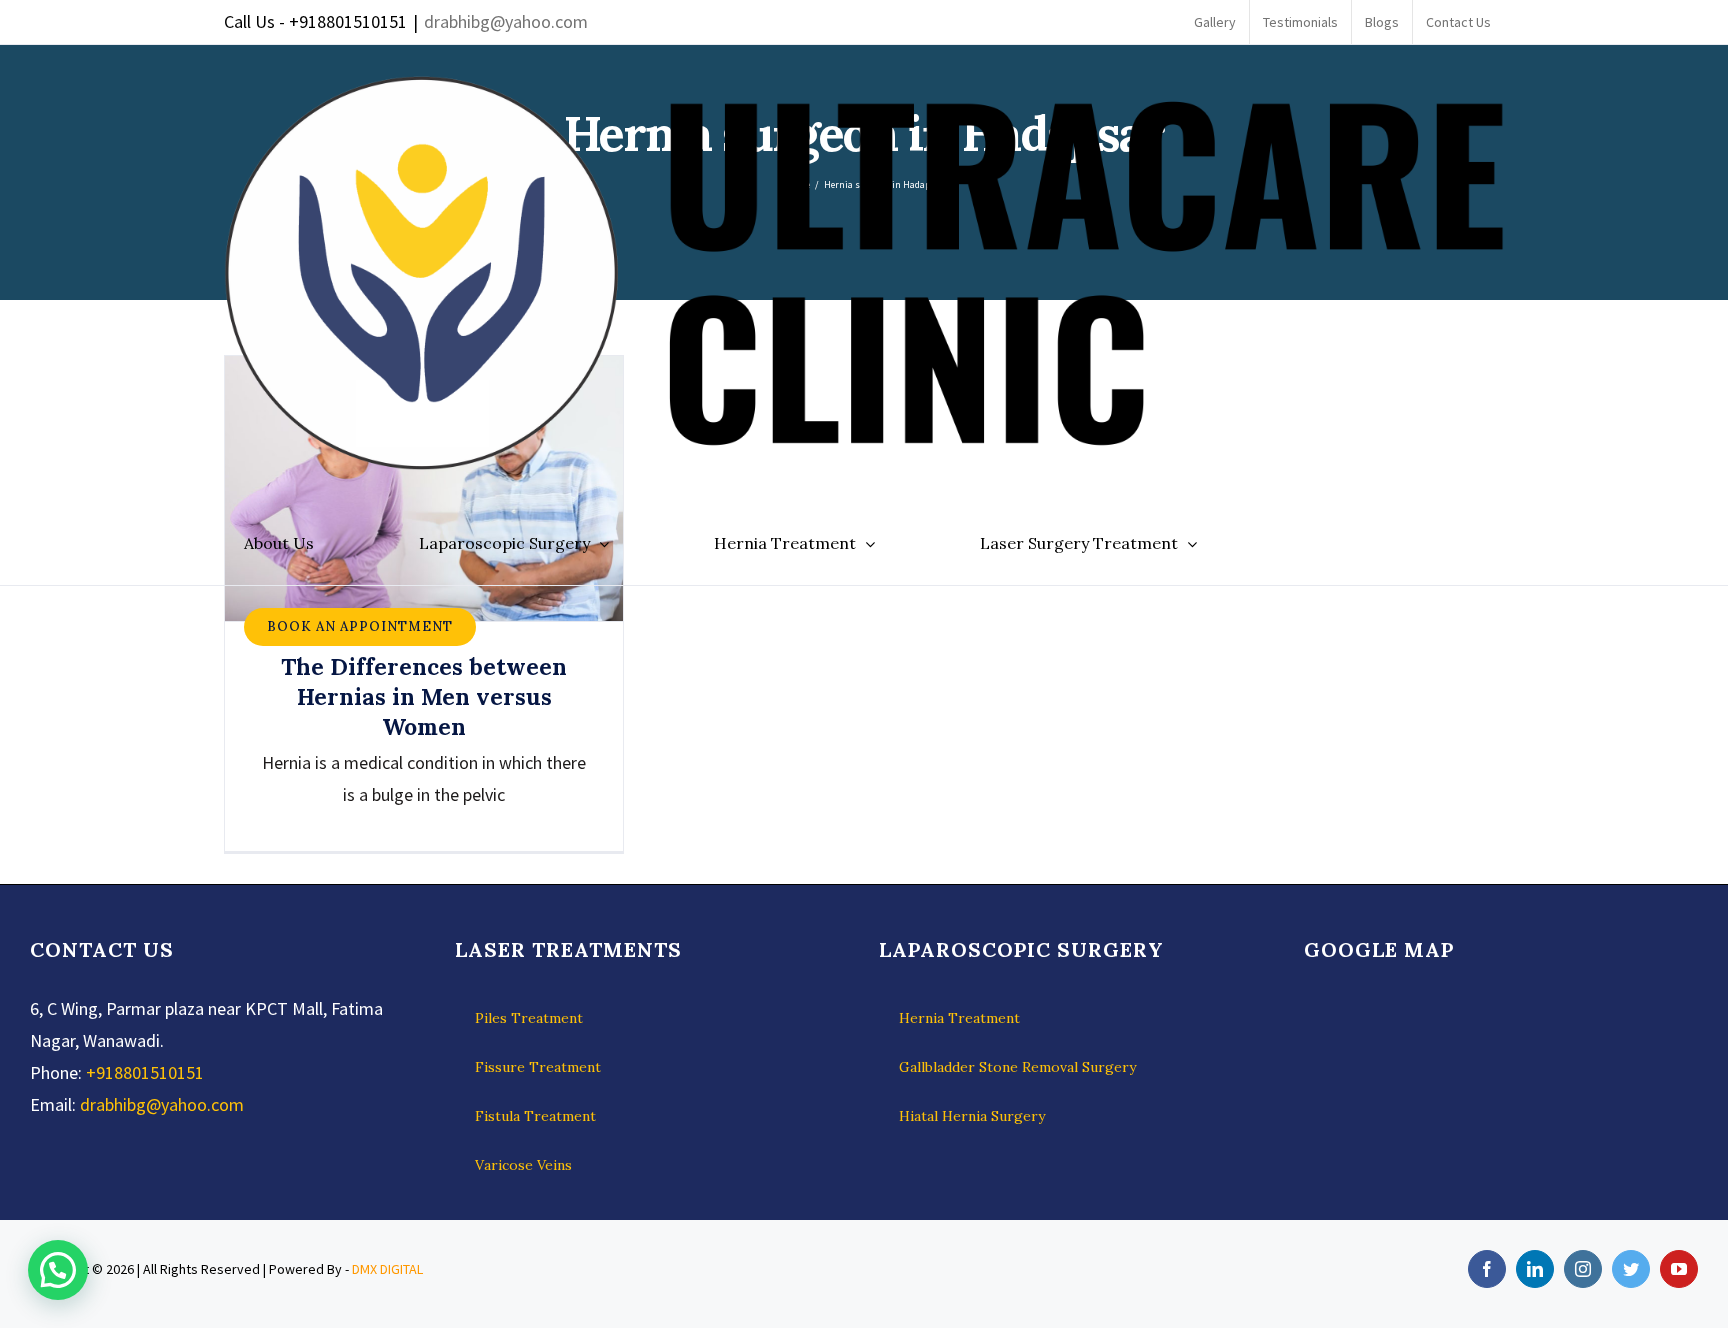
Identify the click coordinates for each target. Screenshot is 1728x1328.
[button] (58, 1270)
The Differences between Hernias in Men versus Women (424, 696)
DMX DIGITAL (387, 1269)
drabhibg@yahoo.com (506, 21)
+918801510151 (145, 1072)
